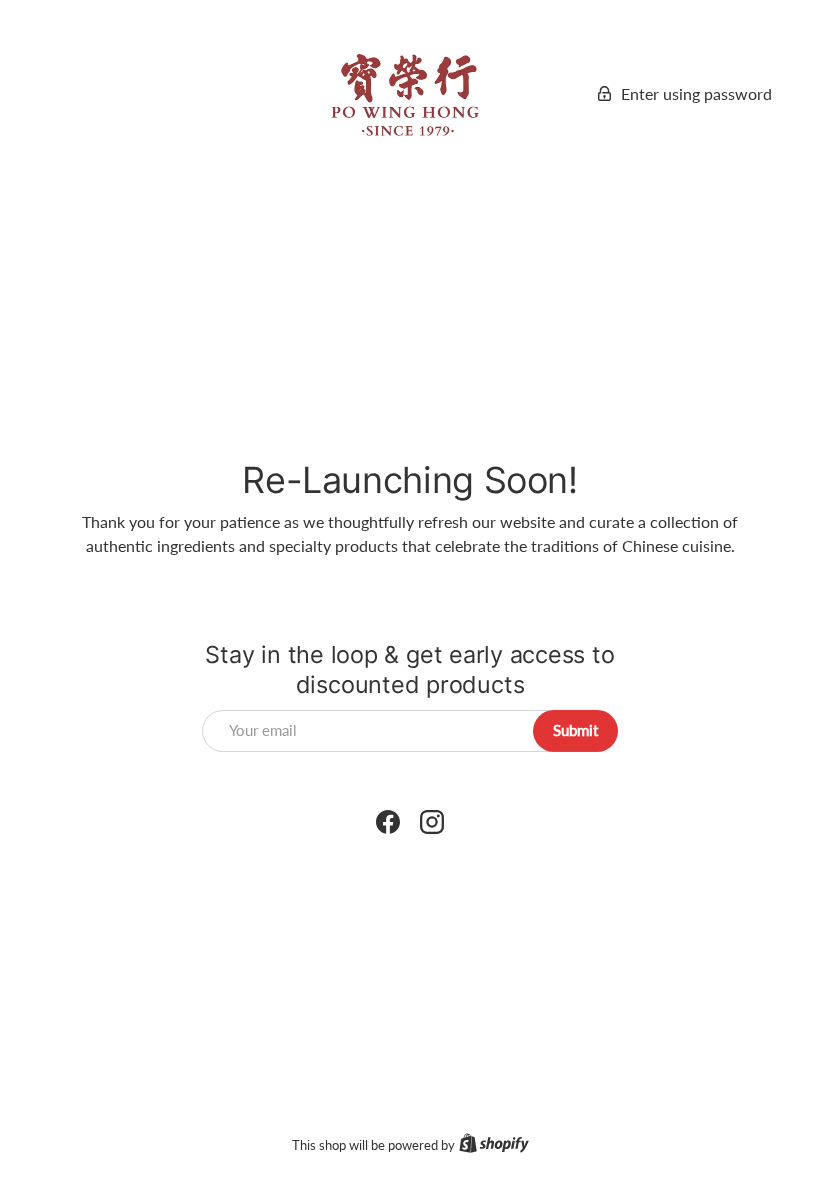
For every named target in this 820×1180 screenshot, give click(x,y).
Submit (575, 730)
